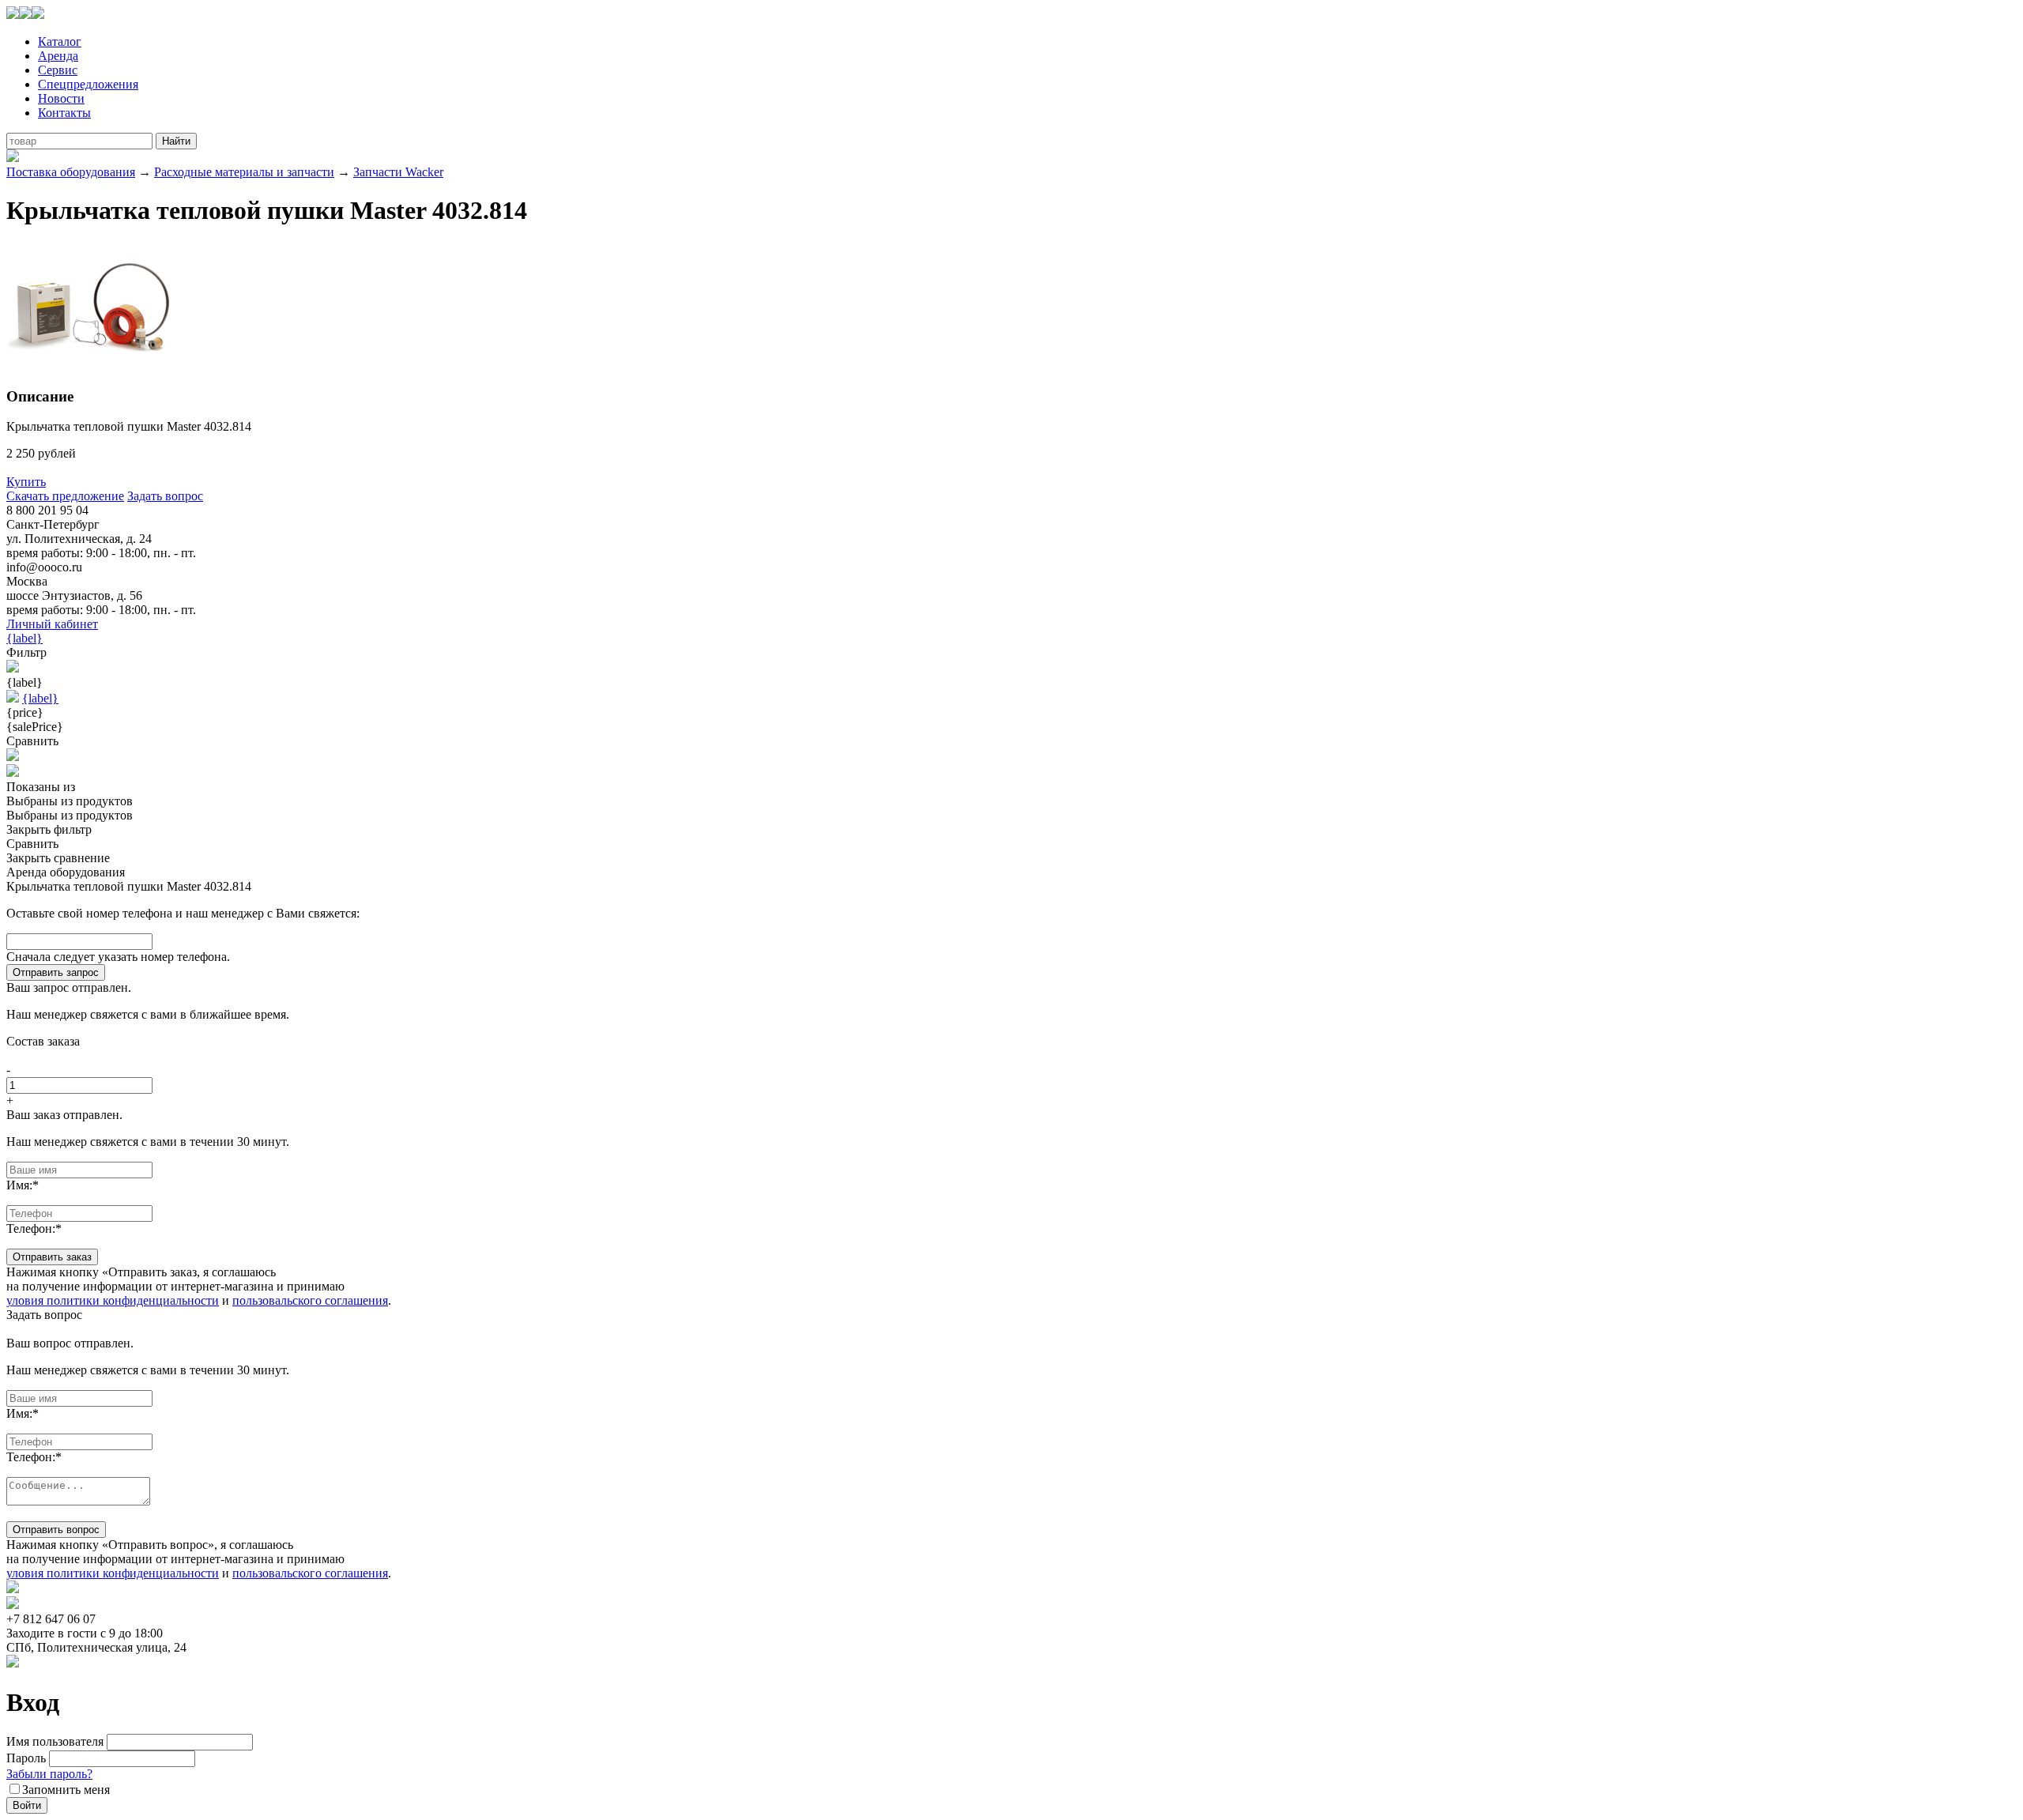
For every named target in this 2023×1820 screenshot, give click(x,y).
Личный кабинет (52, 624)
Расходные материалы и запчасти (244, 172)
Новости (61, 98)
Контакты (64, 113)
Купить (26, 482)
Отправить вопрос (56, 1530)
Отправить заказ (52, 1257)
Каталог (60, 41)
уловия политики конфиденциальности (113, 1300)
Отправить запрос (56, 972)
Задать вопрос (165, 496)
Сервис (58, 70)
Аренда (58, 56)
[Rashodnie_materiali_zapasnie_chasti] (91, 366)
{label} (24, 638)
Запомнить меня (66, 1790)
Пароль (26, 1758)
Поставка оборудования (71, 172)
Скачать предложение (65, 496)
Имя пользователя (55, 1741)
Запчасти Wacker (398, 172)
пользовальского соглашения (310, 1300)
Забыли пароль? (49, 1774)
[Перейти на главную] (25, 15)
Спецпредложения (88, 84)
